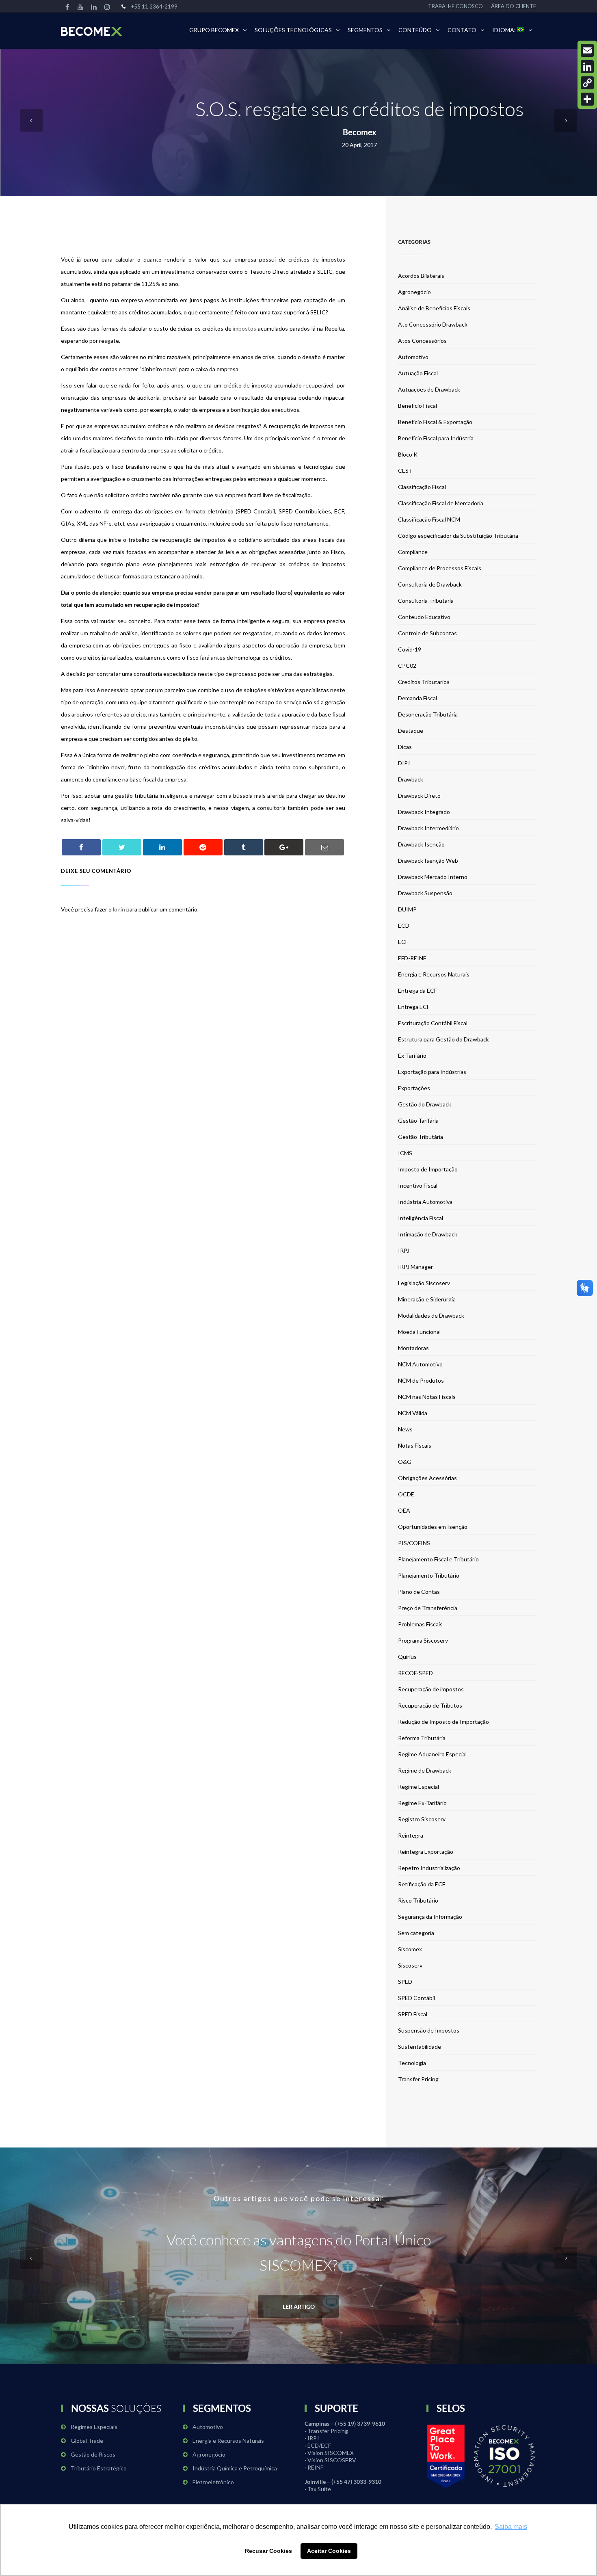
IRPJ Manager (415, 1267)
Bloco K (408, 454)
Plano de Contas (419, 1592)
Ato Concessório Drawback (433, 324)
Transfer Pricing (418, 2079)
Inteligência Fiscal (421, 1218)
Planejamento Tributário (429, 1575)
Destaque (411, 731)
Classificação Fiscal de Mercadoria (441, 503)
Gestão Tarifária (418, 1120)
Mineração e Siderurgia (427, 1299)
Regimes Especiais (94, 2427)
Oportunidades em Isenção (433, 1527)
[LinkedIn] (587, 67)
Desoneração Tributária (428, 714)
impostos (244, 328)
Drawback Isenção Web (428, 860)
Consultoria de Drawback (430, 584)
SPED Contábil (416, 1998)
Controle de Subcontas (427, 633)
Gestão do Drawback (425, 1104)
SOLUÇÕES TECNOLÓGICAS (293, 30)
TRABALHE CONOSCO (455, 6)
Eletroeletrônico (213, 2482)
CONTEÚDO (415, 30)
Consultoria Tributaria (426, 601)
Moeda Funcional (419, 1332)
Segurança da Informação (430, 1917)
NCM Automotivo (420, 1364)
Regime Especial (419, 1787)
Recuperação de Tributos (430, 1705)
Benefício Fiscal (417, 406)
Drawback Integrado (424, 812)
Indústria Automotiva (425, 1202)
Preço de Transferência (428, 1608)
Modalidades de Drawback (431, 1315)
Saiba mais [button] (511, 2527)
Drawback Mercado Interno (433, 877)
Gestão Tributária (421, 1137)
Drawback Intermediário (428, 828)
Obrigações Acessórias (427, 1478)
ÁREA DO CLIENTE (514, 6)
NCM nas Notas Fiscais (427, 1397)
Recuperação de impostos (431, 1689)
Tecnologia (412, 2063)
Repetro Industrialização (429, 1868)
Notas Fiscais (415, 1445)
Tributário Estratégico (99, 2468)
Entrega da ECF (417, 990)
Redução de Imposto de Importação (443, 1722)
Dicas (405, 747)
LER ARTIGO (299, 2306)
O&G (405, 1462)
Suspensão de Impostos (429, 2030)
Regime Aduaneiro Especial (432, 1754)
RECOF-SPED (415, 1673)
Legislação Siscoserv (424, 1283)
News (405, 1429)
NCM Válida (413, 1413)
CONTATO (462, 30)
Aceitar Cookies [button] (329, 2551)
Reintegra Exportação (426, 1852)
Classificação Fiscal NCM (429, 519)
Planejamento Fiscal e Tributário (438, 1559)
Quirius (407, 1657)
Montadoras (413, 1348)
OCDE (406, 1494)
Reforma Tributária (422, 1738)
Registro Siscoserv (422, 1819)
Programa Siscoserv (423, 1640)
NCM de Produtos (421, 1380)
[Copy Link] (587, 83)
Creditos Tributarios (424, 682)
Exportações (414, 1088)
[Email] (587, 50)
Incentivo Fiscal (418, 1185)
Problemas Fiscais (420, 1624)
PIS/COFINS (414, 1543)
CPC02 (407, 666)
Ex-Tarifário (412, 1055)
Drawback (411, 779)
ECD (404, 925)
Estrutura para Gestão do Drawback (443, 1039)
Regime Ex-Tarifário (422, 1803)
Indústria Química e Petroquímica (235, 2468)
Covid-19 (410, 649)
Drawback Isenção (421, 844)
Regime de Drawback (425, 1770)
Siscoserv (410, 1965)
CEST (405, 471)
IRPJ (404, 1250)
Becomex (360, 132)
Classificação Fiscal (422, 487)
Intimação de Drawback (428, 1234)
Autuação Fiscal (418, 373)
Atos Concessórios (422, 341)
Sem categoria (416, 1933)
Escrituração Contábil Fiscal (433, 1023)
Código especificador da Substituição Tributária (458, 536)
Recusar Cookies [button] (268, 2551)
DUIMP (407, 909)
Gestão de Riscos (93, 2454)
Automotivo (413, 357)
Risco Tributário (418, 1900)
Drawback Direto (419, 796)
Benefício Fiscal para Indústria (436, 438)
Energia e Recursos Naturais (434, 974)
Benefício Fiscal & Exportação (435, 422)
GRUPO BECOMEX (214, 30)
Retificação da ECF (422, 1884)
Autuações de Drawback (429, 389)
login (119, 909)
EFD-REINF (412, 958)
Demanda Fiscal (417, 698)
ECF (403, 942)
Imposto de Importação (428, 1169)
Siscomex (410, 1949)
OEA (404, 1510)
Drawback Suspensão (425, 893)
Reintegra (411, 1835)
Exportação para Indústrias (432, 1072)
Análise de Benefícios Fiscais (434, 308)
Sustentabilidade (420, 2047)
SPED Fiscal (413, 2014)
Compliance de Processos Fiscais (440, 568)
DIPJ (404, 763)
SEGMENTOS (365, 30)
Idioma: (505, 30)
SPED (405, 1982)
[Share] (587, 99)
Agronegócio (414, 292)
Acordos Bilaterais (421, 276)
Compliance (413, 552)
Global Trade (87, 2441)
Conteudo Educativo (424, 617)
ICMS (405, 1153)
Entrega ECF (414, 1007)
